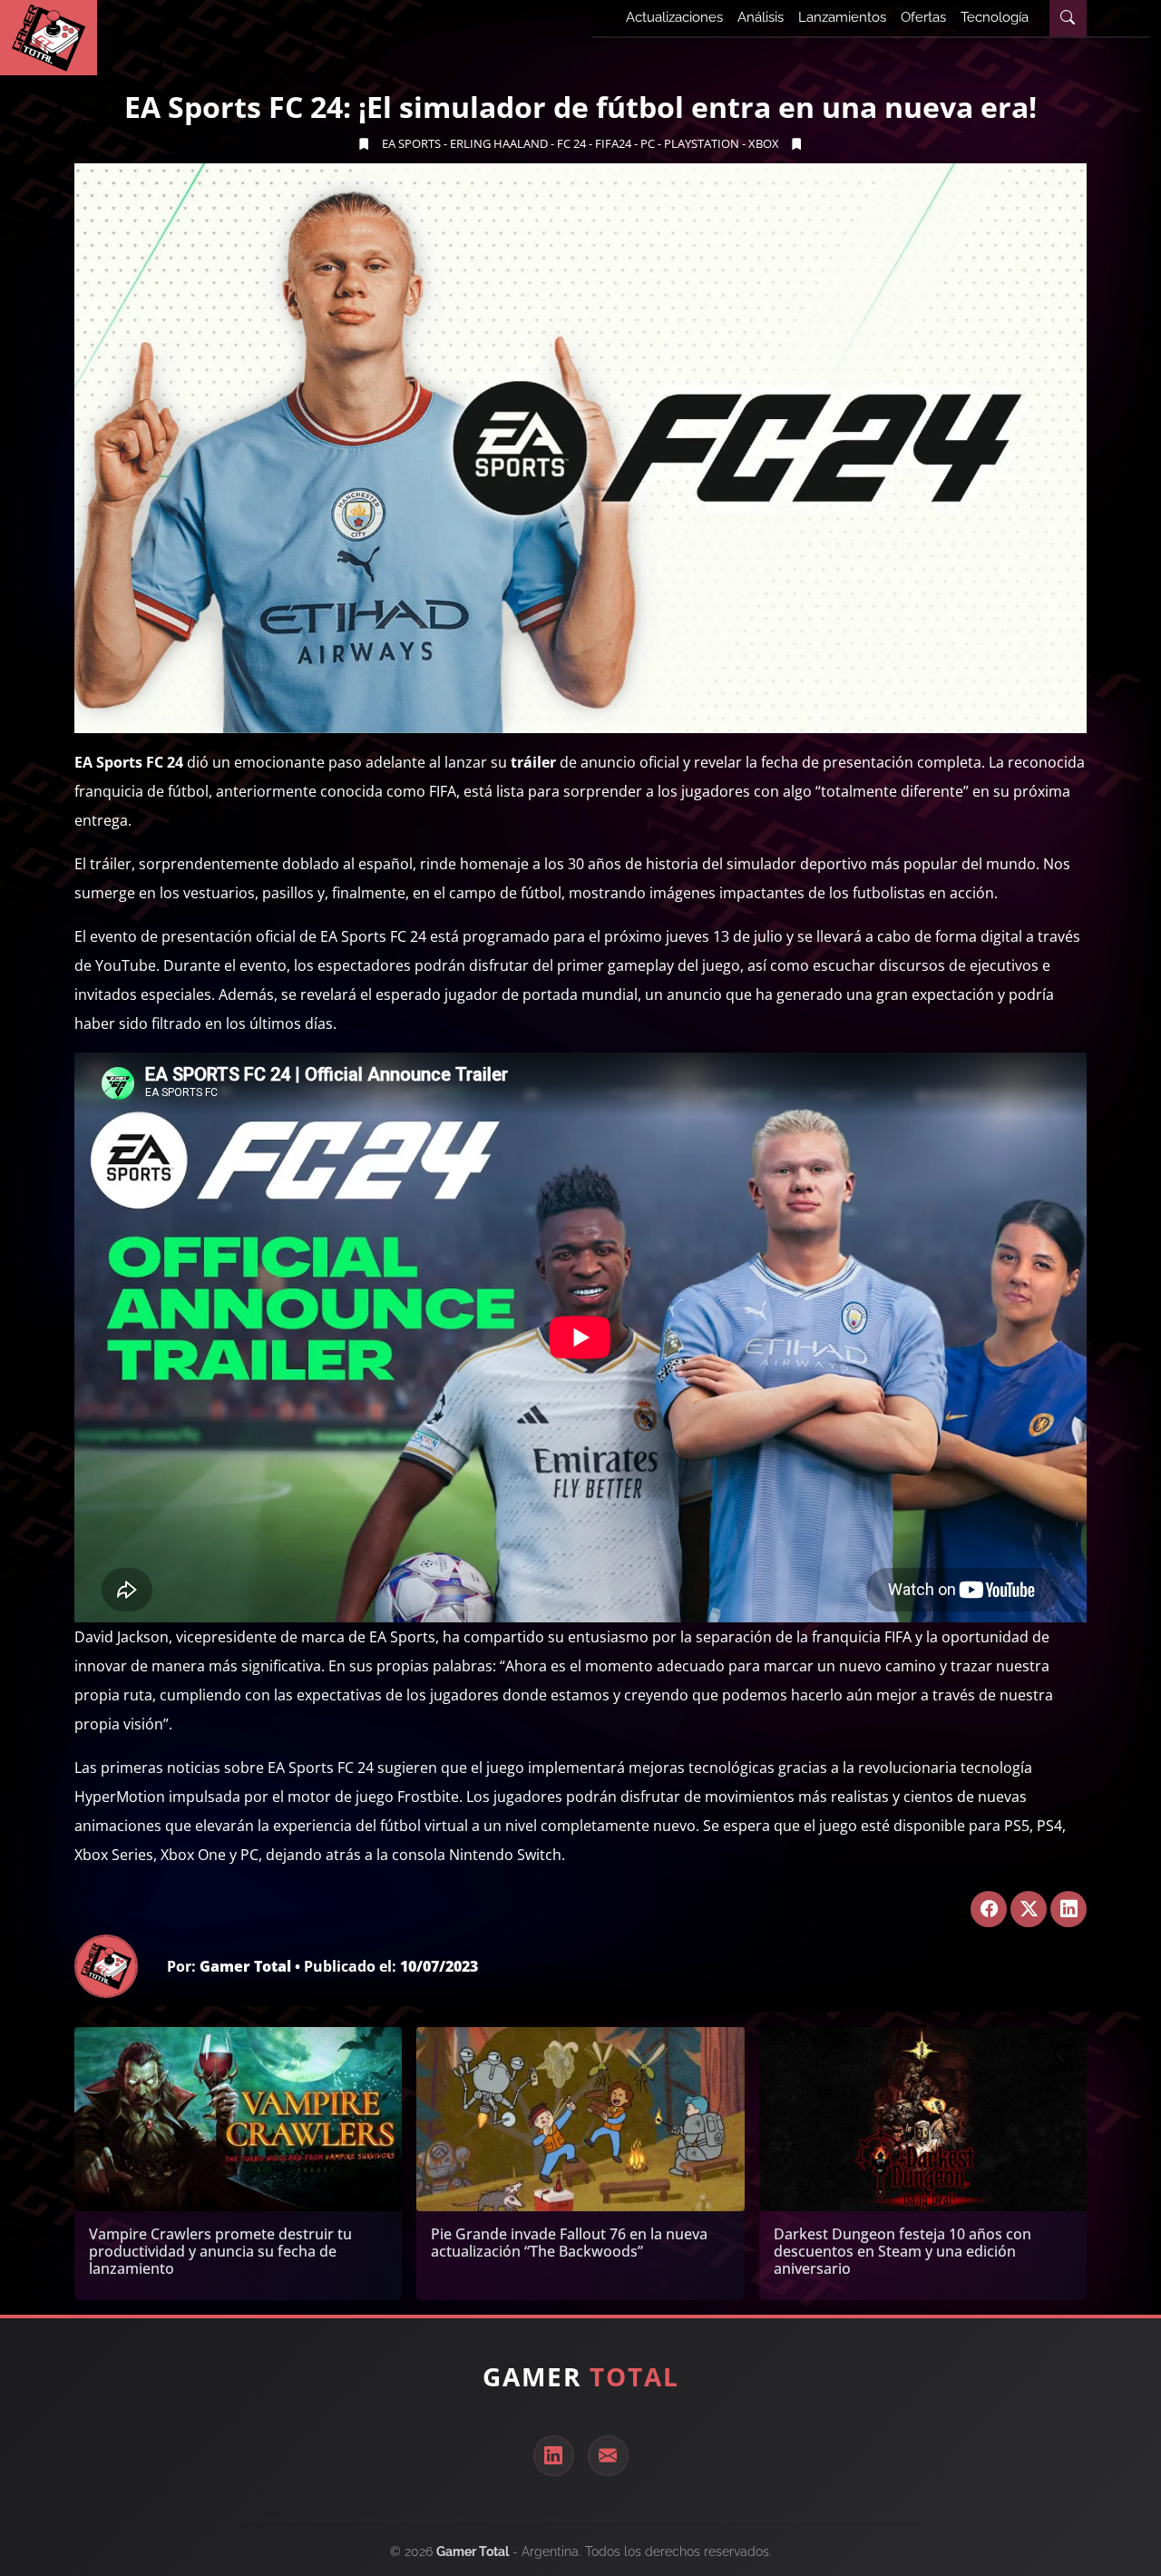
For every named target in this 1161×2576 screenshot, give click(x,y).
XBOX (764, 143)
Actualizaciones (674, 17)
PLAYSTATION (702, 143)
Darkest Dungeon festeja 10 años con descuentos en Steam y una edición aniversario (902, 2251)
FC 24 (571, 143)
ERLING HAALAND (499, 143)
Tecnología (995, 17)
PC (648, 143)
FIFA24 (613, 143)
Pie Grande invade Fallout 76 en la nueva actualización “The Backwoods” (569, 2243)
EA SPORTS (411, 143)
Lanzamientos (842, 17)
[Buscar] (1068, 18)
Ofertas (923, 17)
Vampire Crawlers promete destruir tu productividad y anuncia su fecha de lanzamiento (220, 2251)
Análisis (761, 17)
